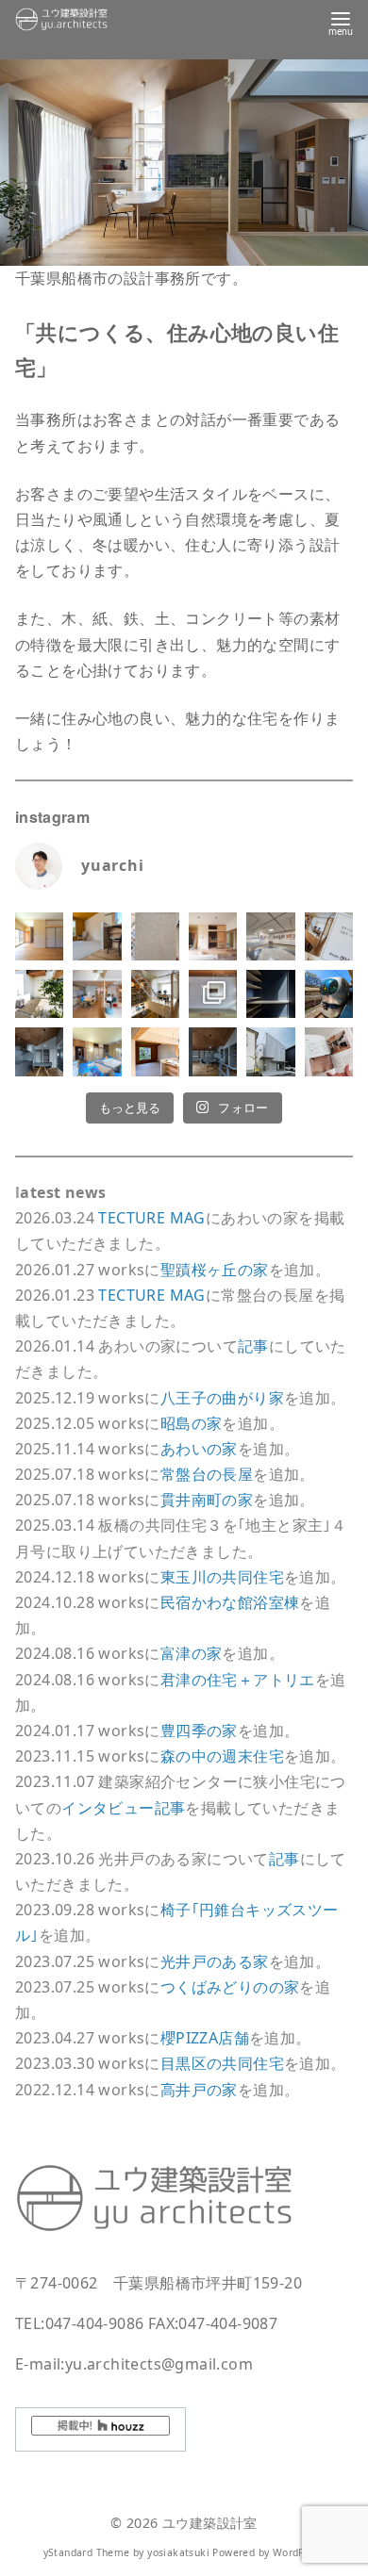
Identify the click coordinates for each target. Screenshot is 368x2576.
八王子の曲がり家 (222, 1398)
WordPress (299, 2552)
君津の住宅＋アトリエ (238, 1680)
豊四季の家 (199, 1731)
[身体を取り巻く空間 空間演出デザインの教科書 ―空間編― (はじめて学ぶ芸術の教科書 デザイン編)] (329, 1051)
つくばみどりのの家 (230, 1987)
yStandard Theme (87, 2552)
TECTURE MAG (151, 1218)
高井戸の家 (199, 2090)
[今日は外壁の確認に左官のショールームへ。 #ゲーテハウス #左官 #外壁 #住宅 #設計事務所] (155, 936)
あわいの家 (199, 1449)
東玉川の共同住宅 (222, 1577)
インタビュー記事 (123, 1808)
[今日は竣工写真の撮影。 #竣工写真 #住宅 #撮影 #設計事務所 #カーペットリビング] (97, 936)
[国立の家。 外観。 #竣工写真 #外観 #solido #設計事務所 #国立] (270, 1051)
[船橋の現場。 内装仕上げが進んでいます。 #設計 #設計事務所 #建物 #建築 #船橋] (155, 1051)
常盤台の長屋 (207, 1474)
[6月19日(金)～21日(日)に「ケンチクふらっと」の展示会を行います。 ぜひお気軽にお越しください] (213, 994)
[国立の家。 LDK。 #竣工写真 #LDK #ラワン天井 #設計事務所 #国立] (39, 1051)
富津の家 (192, 1653)
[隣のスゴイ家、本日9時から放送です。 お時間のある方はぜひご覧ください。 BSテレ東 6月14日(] (97, 994)
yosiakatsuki (178, 2552)
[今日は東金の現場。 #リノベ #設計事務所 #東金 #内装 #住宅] (213, 936)
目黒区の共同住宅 (222, 2063)
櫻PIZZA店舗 (205, 2038)
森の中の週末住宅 (222, 1756)
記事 (253, 1346)
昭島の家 (192, 1423)
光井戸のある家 (215, 1961)
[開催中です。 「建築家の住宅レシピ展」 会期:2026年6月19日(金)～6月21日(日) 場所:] (270, 936)
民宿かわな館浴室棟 (230, 1602)
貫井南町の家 (207, 1500)
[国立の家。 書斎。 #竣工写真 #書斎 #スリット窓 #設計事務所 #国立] (270, 994)
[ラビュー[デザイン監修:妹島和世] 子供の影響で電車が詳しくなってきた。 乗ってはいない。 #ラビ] (329, 994)
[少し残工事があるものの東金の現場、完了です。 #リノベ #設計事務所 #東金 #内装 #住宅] (39, 936)
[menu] (341, 22)
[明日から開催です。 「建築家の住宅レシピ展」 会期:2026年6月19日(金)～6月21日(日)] (329, 936)
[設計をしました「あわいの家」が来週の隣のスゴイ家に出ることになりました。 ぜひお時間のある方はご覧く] (155, 994)
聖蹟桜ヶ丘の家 (215, 1270)
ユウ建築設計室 (210, 2523)
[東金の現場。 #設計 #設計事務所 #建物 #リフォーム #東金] (97, 1051)
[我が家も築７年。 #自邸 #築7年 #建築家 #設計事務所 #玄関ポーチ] (39, 994)
